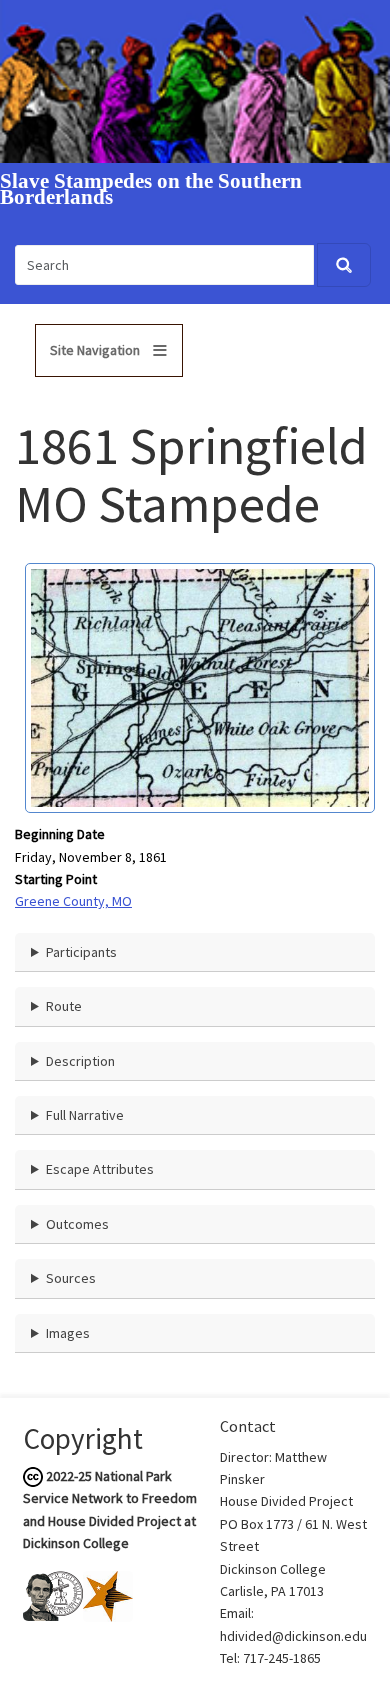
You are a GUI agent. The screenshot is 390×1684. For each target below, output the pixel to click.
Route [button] (64, 1006)
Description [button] (80, 1061)
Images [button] (68, 1333)
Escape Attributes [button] (100, 1169)
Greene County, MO (73, 901)
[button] (200, 686)
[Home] (195, 80)
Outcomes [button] (77, 1224)
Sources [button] (71, 1278)
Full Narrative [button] (85, 1115)
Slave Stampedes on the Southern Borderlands (151, 190)
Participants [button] (81, 952)
